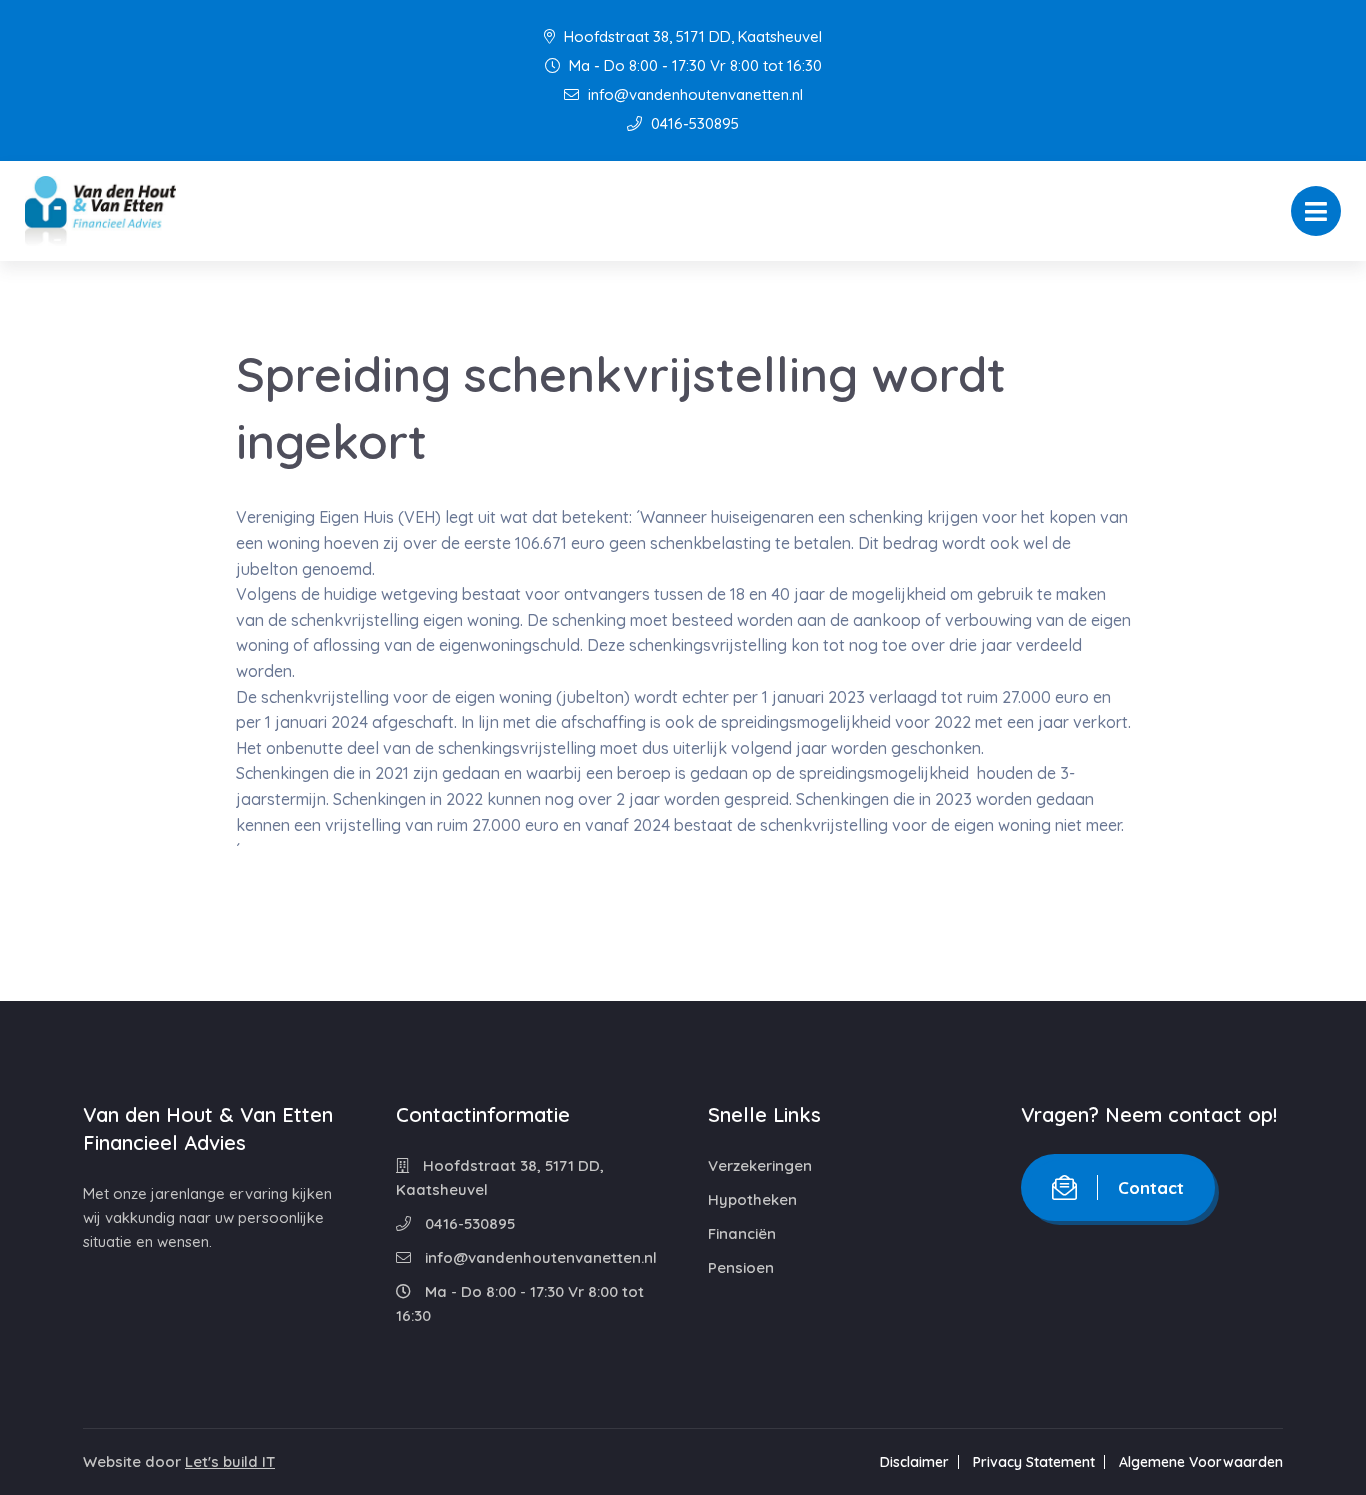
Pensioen (741, 1267)
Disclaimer (914, 1462)
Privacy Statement (1034, 1462)
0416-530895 (693, 123)
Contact (1151, 1187)
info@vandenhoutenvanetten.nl (693, 94)
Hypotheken (752, 1199)
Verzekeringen (760, 1165)
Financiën (742, 1233)
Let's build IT (230, 1461)
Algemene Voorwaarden (1201, 1462)
